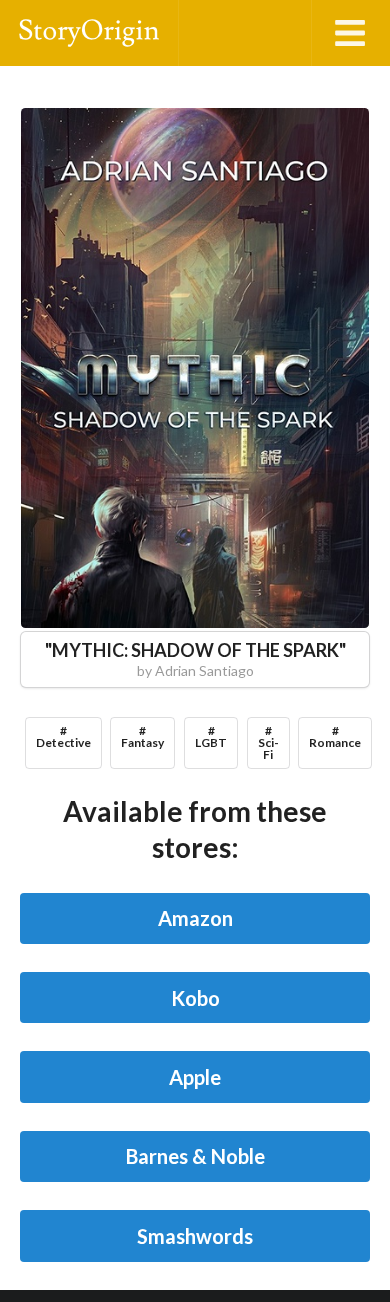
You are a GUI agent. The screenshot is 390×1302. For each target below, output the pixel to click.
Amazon (195, 918)
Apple (195, 1077)
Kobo (195, 998)
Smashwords (195, 1236)
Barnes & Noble (195, 1156)
